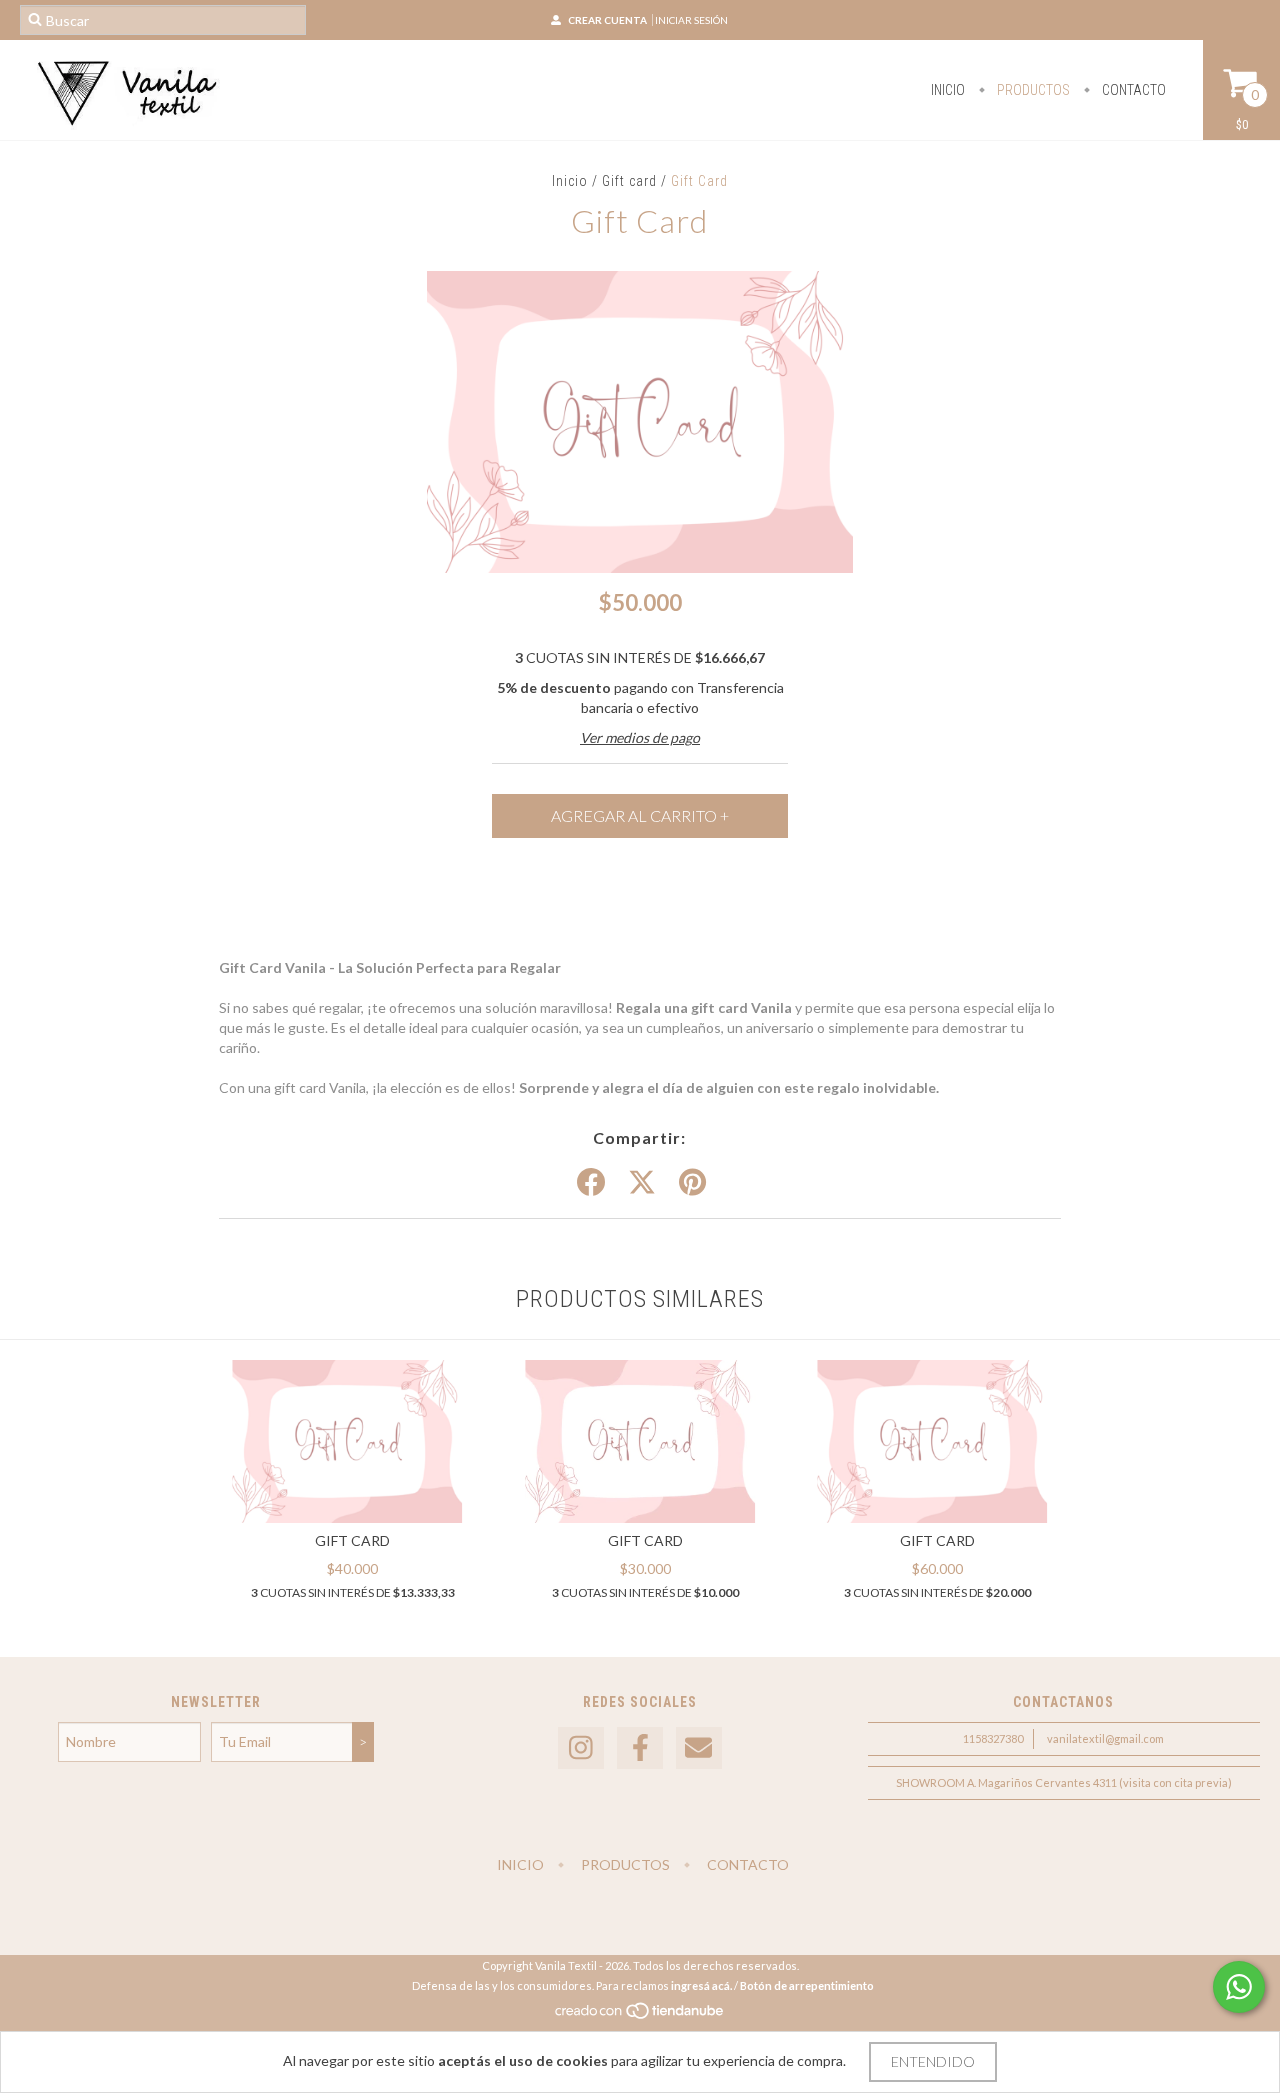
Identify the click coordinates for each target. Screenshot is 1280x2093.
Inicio (948, 90)
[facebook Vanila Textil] (640, 1748)
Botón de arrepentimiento (807, 1985)
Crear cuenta (607, 20)
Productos (1032, 90)
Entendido (933, 2061)
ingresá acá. (701, 1985)
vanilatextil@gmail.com (1105, 1738)
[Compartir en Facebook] (591, 1183)
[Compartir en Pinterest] (692, 1183)
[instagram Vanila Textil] (581, 1748)
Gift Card (352, 1540)
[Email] (699, 1748)
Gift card (631, 181)
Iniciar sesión (691, 20)
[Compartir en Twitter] (642, 1183)
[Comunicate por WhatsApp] (1239, 1987)
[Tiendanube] (640, 2015)
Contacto (1132, 90)
